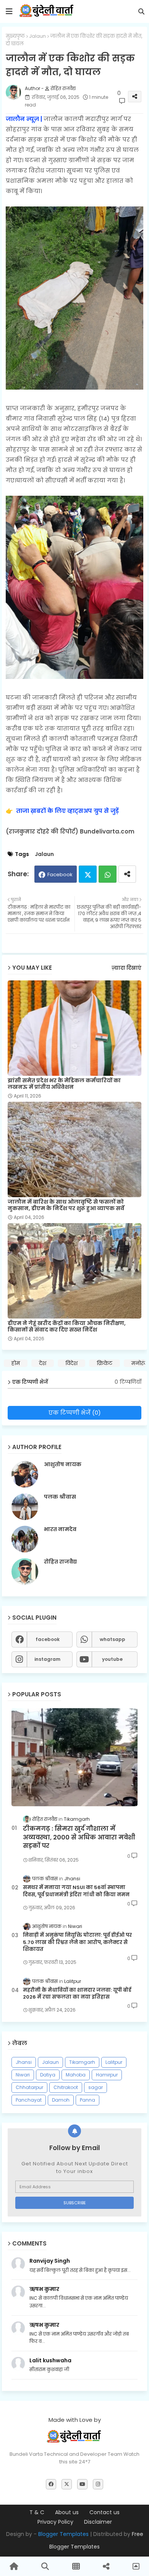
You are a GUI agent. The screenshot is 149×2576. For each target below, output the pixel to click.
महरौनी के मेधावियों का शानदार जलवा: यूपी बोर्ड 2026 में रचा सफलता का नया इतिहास (77, 1994)
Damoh (61, 2100)
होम (16, 1363)
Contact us (104, 2512)
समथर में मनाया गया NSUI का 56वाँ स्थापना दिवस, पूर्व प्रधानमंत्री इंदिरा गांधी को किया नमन (76, 1891)
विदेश (71, 1363)
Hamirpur (107, 2075)
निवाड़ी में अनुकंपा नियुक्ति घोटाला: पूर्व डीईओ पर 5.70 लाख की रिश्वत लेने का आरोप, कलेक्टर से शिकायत (77, 1942)
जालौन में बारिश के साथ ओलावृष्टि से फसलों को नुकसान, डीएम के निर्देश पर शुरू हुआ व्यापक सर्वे (66, 1205)
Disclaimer (98, 2522)
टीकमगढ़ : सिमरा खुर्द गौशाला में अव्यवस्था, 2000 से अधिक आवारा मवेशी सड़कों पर (79, 1837)
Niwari (23, 2075)
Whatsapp (108, 874)
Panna (87, 2100)
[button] (141, 11)
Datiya (48, 2075)
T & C (37, 2512)
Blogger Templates (63, 2534)
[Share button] (127, 874)
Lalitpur (114, 2062)
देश (43, 1363)
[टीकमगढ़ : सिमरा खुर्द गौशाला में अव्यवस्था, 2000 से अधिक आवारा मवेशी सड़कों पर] (74, 1757)
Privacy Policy (55, 2522)
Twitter (88, 874)
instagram (47, 1659)
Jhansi (24, 2062)
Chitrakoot (66, 2087)
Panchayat (29, 2100)
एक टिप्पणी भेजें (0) (75, 1413)
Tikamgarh (82, 2062)
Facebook (60, 875)
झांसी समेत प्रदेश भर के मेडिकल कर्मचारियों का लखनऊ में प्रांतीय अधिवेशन (64, 1084)
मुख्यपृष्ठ (15, 36)
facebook (48, 1639)
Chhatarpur (29, 2087)
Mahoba (76, 2075)
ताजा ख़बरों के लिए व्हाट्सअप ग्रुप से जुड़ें (67, 811)
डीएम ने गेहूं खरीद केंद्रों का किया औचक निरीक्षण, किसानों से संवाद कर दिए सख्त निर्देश (67, 1327)
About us (67, 2512)
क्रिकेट (104, 1363)
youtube (112, 1659)
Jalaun (37, 36)
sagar (96, 2087)
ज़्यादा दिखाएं (126, 968)
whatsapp (113, 1639)
